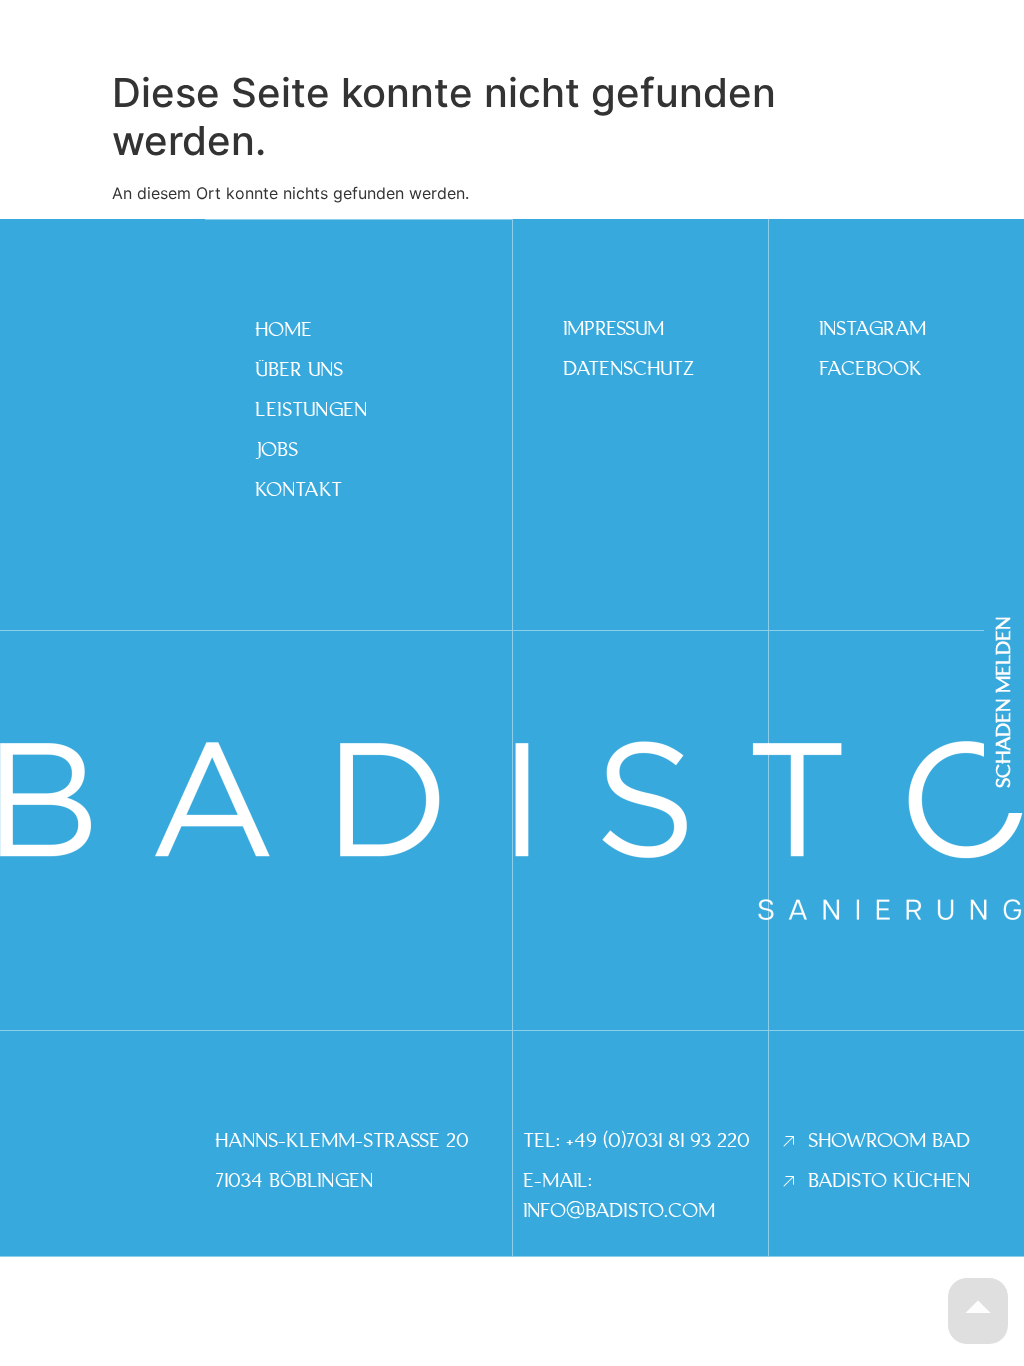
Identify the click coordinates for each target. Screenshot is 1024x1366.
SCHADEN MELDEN (1004, 703)
